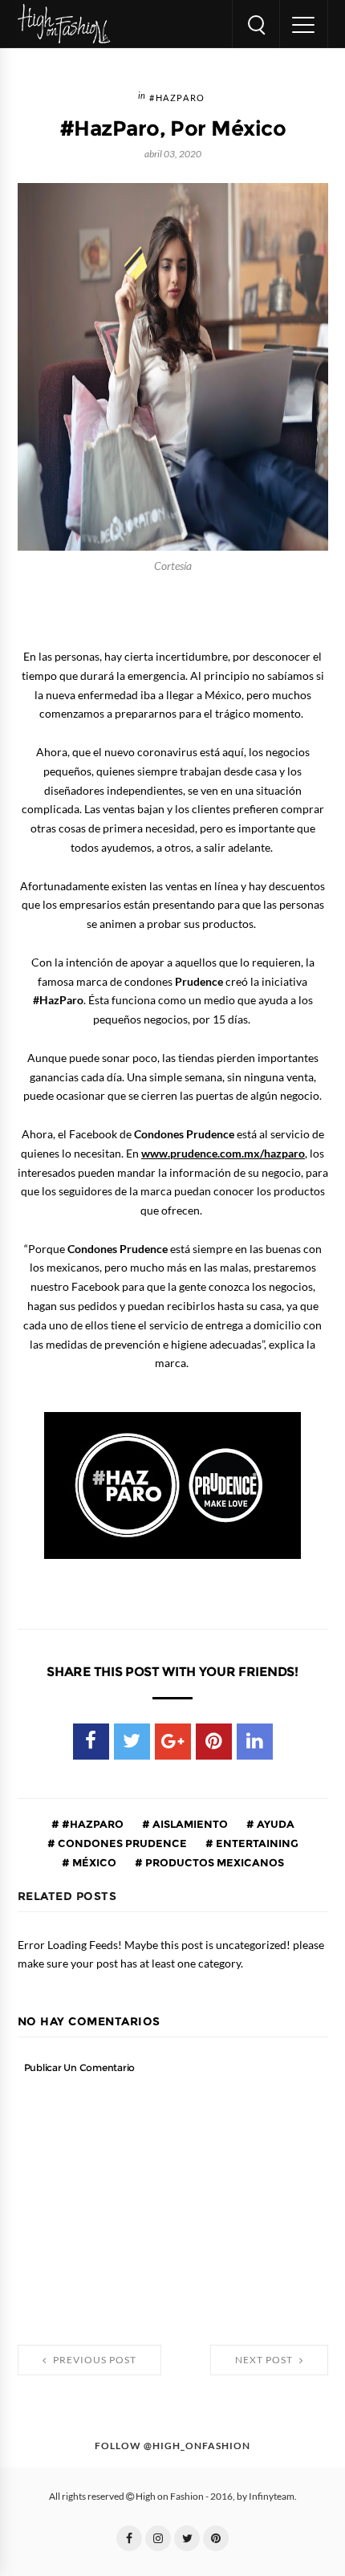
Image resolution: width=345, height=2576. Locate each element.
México (93, 1862)
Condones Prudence (121, 1843)
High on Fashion (170, 2497)
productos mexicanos (213, 1862)
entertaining (256, 1843)
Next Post (265, 2360)
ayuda (274, 1824)
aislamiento (189, 1824)
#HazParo (177, 98)
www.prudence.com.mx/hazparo (223, 1154)
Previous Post (93, 2360)
